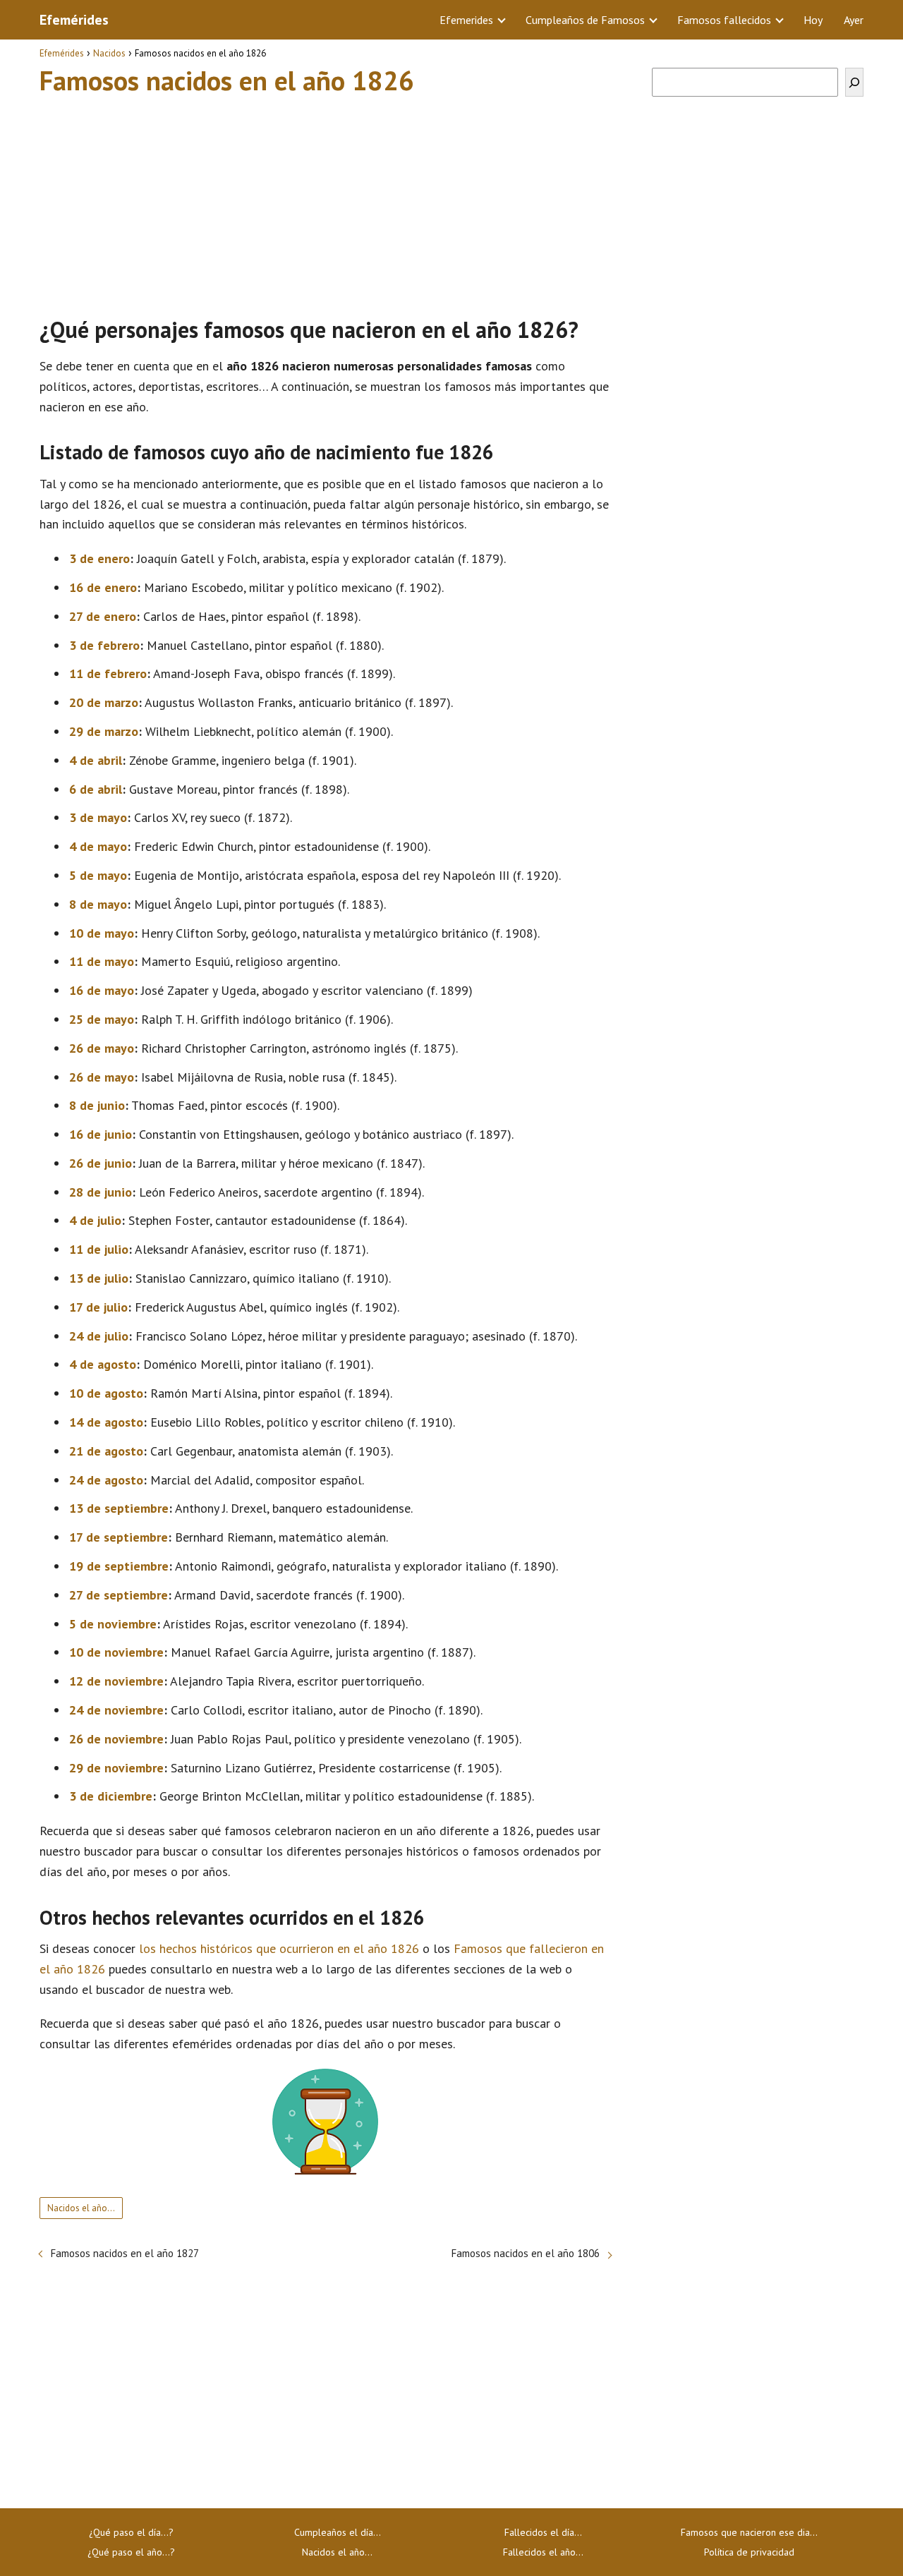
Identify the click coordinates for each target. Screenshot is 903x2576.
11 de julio (99, 1249)
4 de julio (95, 1220)
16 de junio (101, 1134)
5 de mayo (98, 875)
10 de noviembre (116, 1652)
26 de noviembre (116, 1739)
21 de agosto (106, 1451)
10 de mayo (102, 933)
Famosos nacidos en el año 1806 (526, 2253)
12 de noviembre (116, 1681)
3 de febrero (104, 645)
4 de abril (96, 760)
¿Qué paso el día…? (131, 2532)
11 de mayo (102, 961)
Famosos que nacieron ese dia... (749, 2532)
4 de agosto (103, 1364)
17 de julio (98, 1307)
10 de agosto (106, 1393)
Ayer (854, 20)
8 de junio (97, 1105)
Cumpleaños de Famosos (585, 20)
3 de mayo (98, 817)
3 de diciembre (111, 1796)
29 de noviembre (116, 1768)
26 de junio (101, 1163)
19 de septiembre (119, 1566)
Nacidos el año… (337, 2552)
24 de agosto (106, 1480)
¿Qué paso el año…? (131, 2552)
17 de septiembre (119, 1537)
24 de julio (99, 1336)
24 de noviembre (116, 1710)
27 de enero (103, 616)
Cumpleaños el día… (338, 2532)
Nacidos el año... (81, 2208)
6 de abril (96, 789)
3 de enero (99, 558)
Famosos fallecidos (724, 20)
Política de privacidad (749, 2552)
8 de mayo (98, 904)
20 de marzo (104, 702)
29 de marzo (104, 731)
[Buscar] (854, 82)
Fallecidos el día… (543, 2532)
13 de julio (99, 1278)
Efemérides (74, 20)
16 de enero (103, 587)
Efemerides (466, 20)
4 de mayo (98, 846)
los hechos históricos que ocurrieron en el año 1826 (279, 1948)
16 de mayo (102, 990)
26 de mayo (102, 1048)
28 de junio (101, 1192)
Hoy (813, 20)
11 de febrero (108, 673)
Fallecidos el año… (543, 2552)
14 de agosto (106, 1422)
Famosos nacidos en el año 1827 (125, 2253)
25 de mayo (102, 1019)
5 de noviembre (113, 1624)
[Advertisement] (325, 200)
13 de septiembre (119, 1508)
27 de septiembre (119, 1595)
